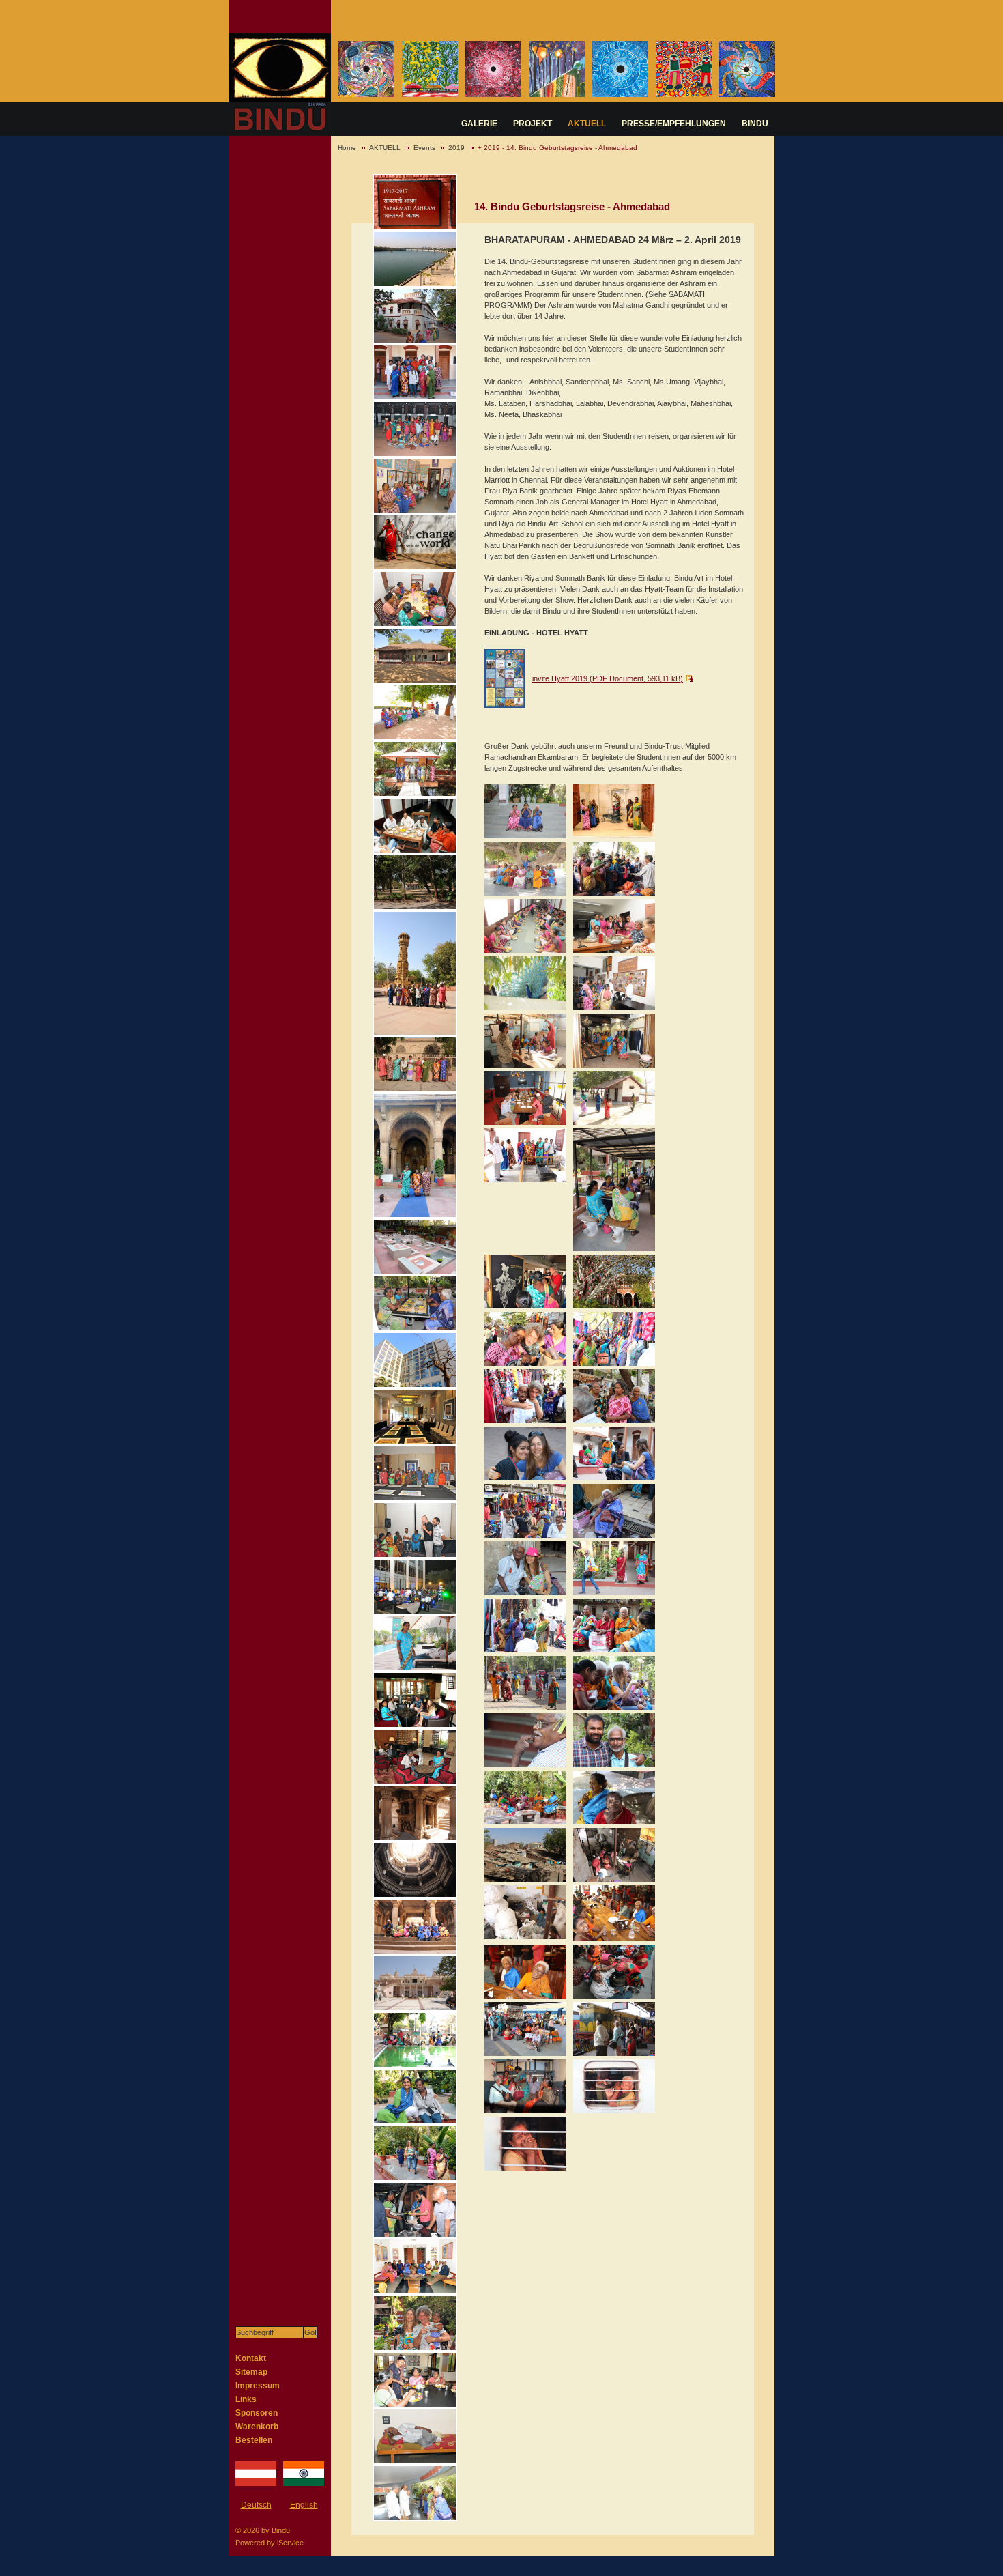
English (304, 2505)
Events (424, 148)
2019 (456, 148)
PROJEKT (533, 124)
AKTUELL (587, 124)
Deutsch (256, 2505)
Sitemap (251, 2372)
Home (347, 148)
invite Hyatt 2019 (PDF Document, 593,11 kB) (608, 678)
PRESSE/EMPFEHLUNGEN (674, 124)
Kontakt (251, 2358)
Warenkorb (257, 2427)
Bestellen (254, 2440)
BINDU (755, 124)
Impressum (258, 2386)
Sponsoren (257, 2413)
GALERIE (479, 124)
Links (246, 2399)
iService (290, 2543)
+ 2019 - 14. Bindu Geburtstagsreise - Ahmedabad (557, 148)
